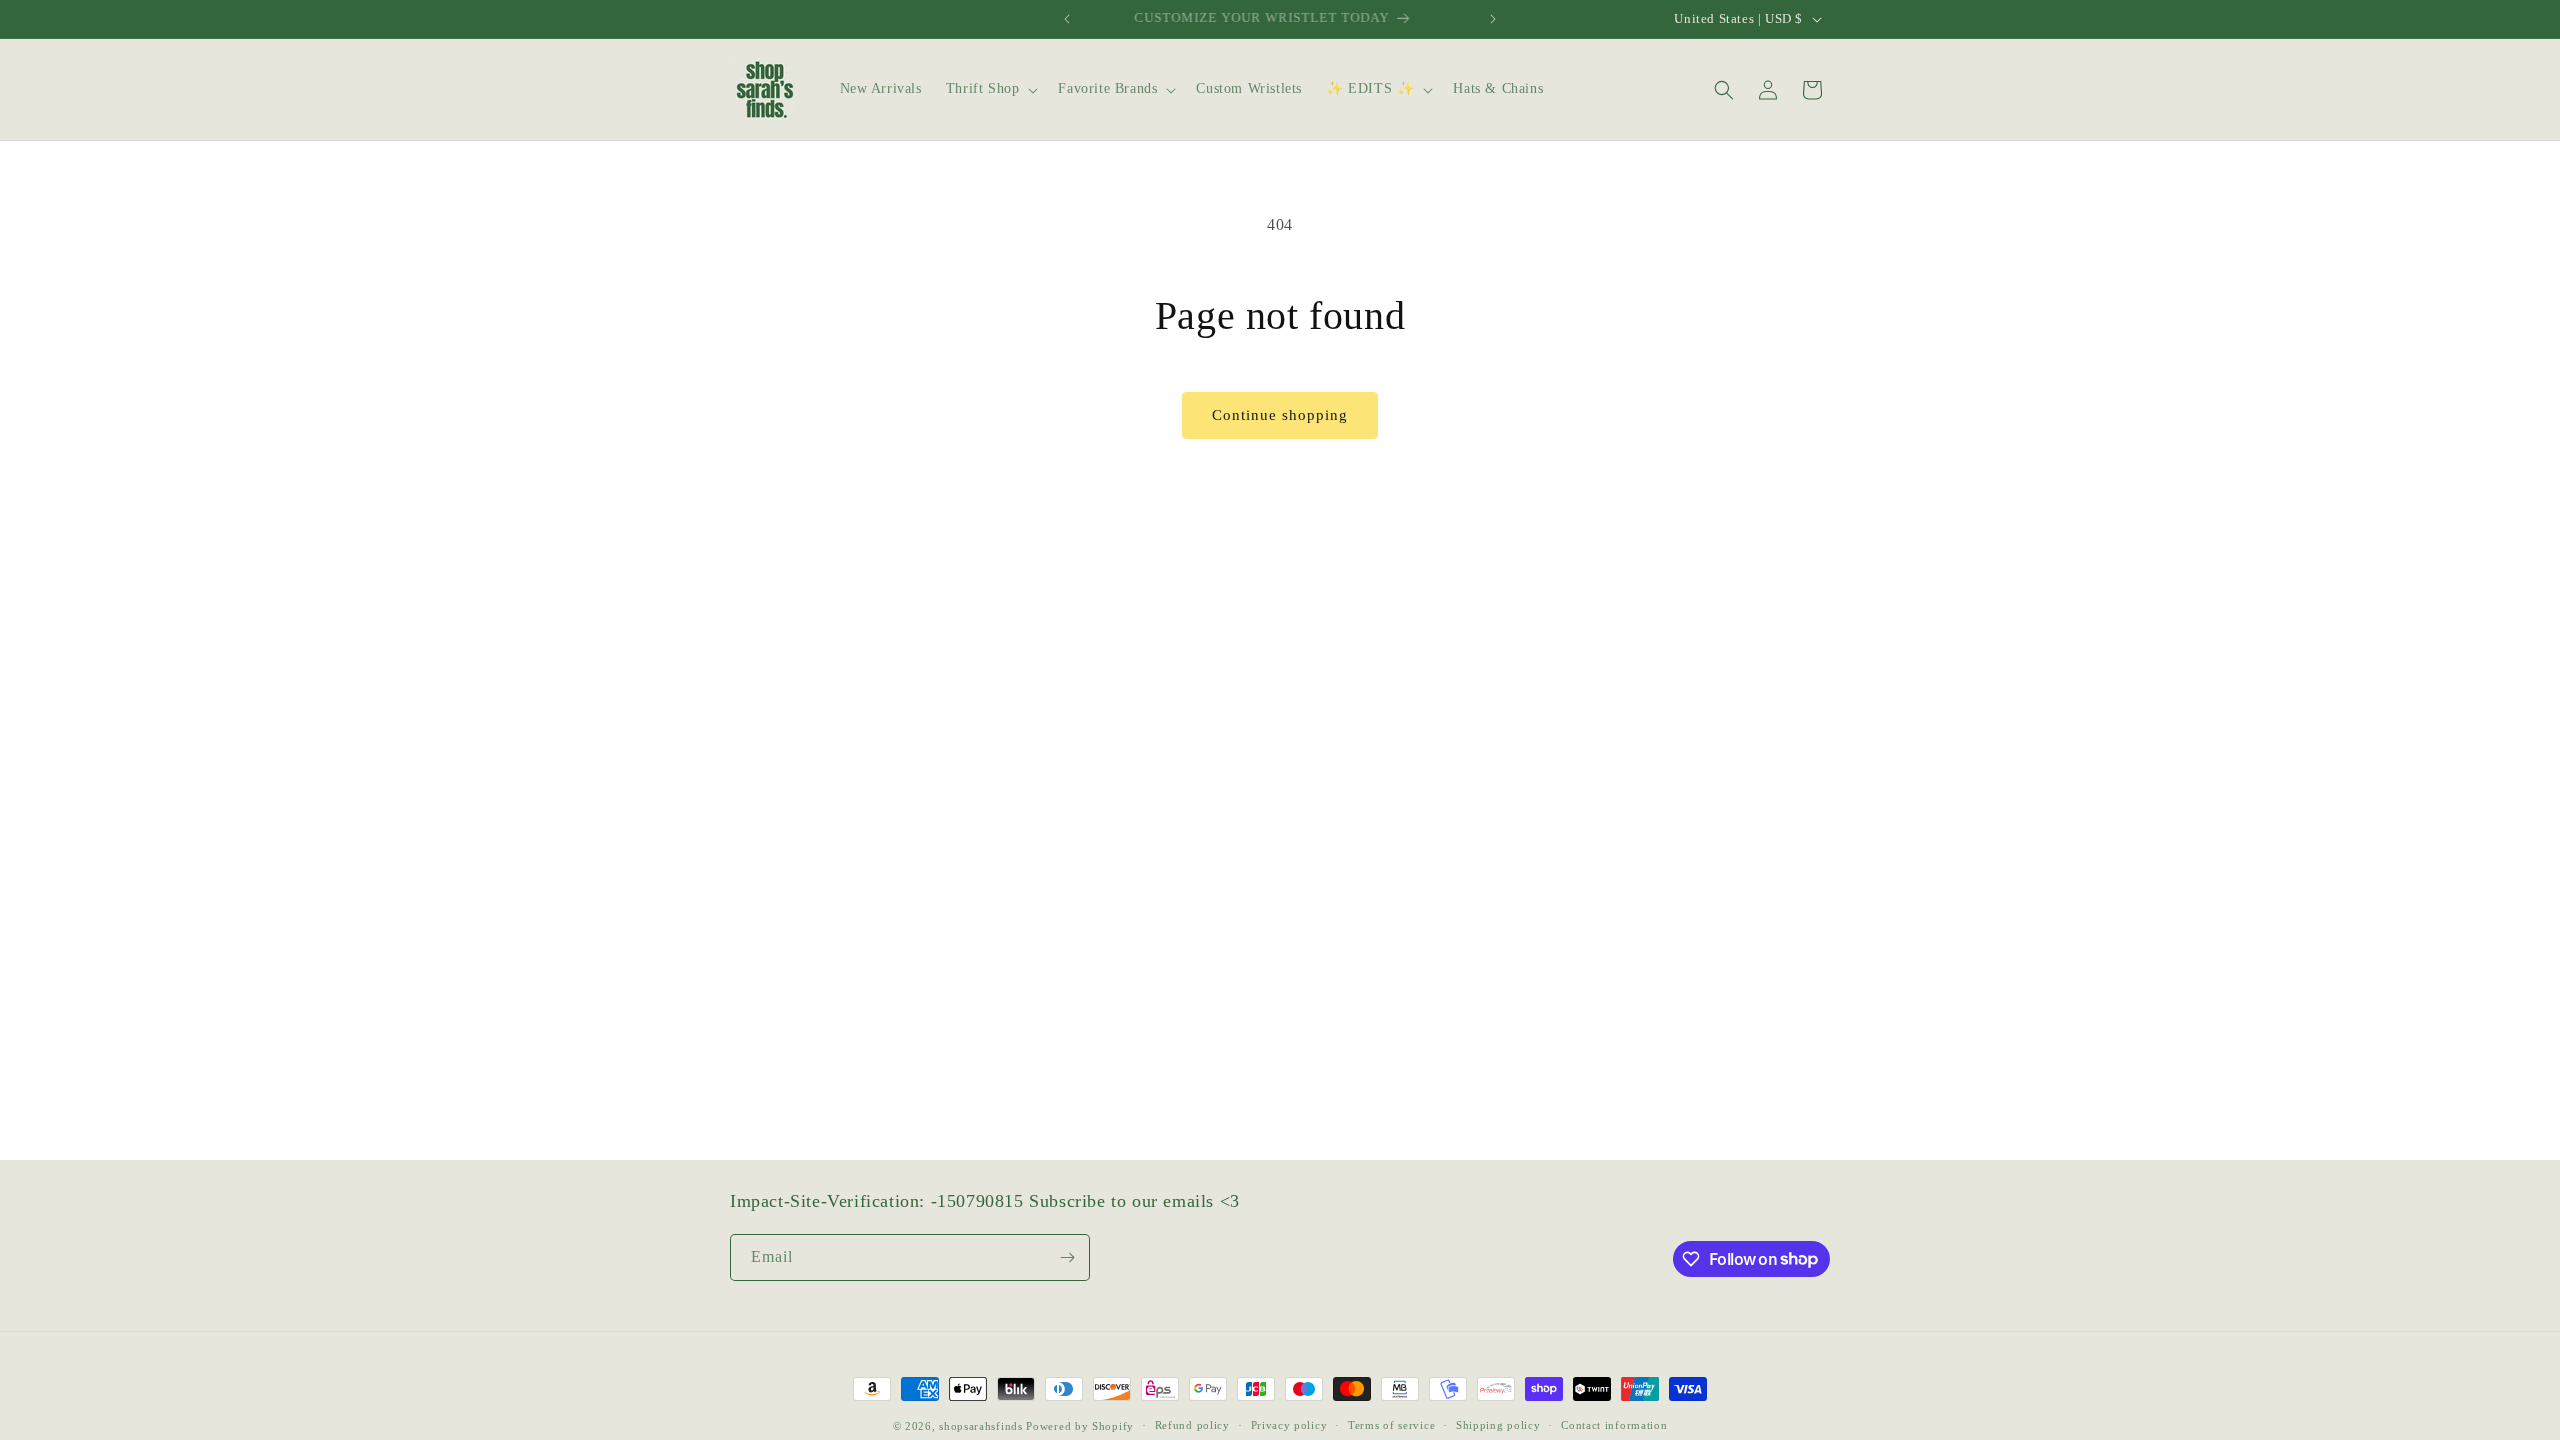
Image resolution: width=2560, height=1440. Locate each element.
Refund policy (1192, 1425)
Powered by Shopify (1080, 1426)
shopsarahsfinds (981, 1426)
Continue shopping (1280, 415)
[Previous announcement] (1067, 19)
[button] (990, 89)
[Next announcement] (1493, 19)
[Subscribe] (1067, 1257)
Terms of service (1391, 1425)
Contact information (1614, 1425)
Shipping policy (1498, 1425)
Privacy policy (1289, 1425)
